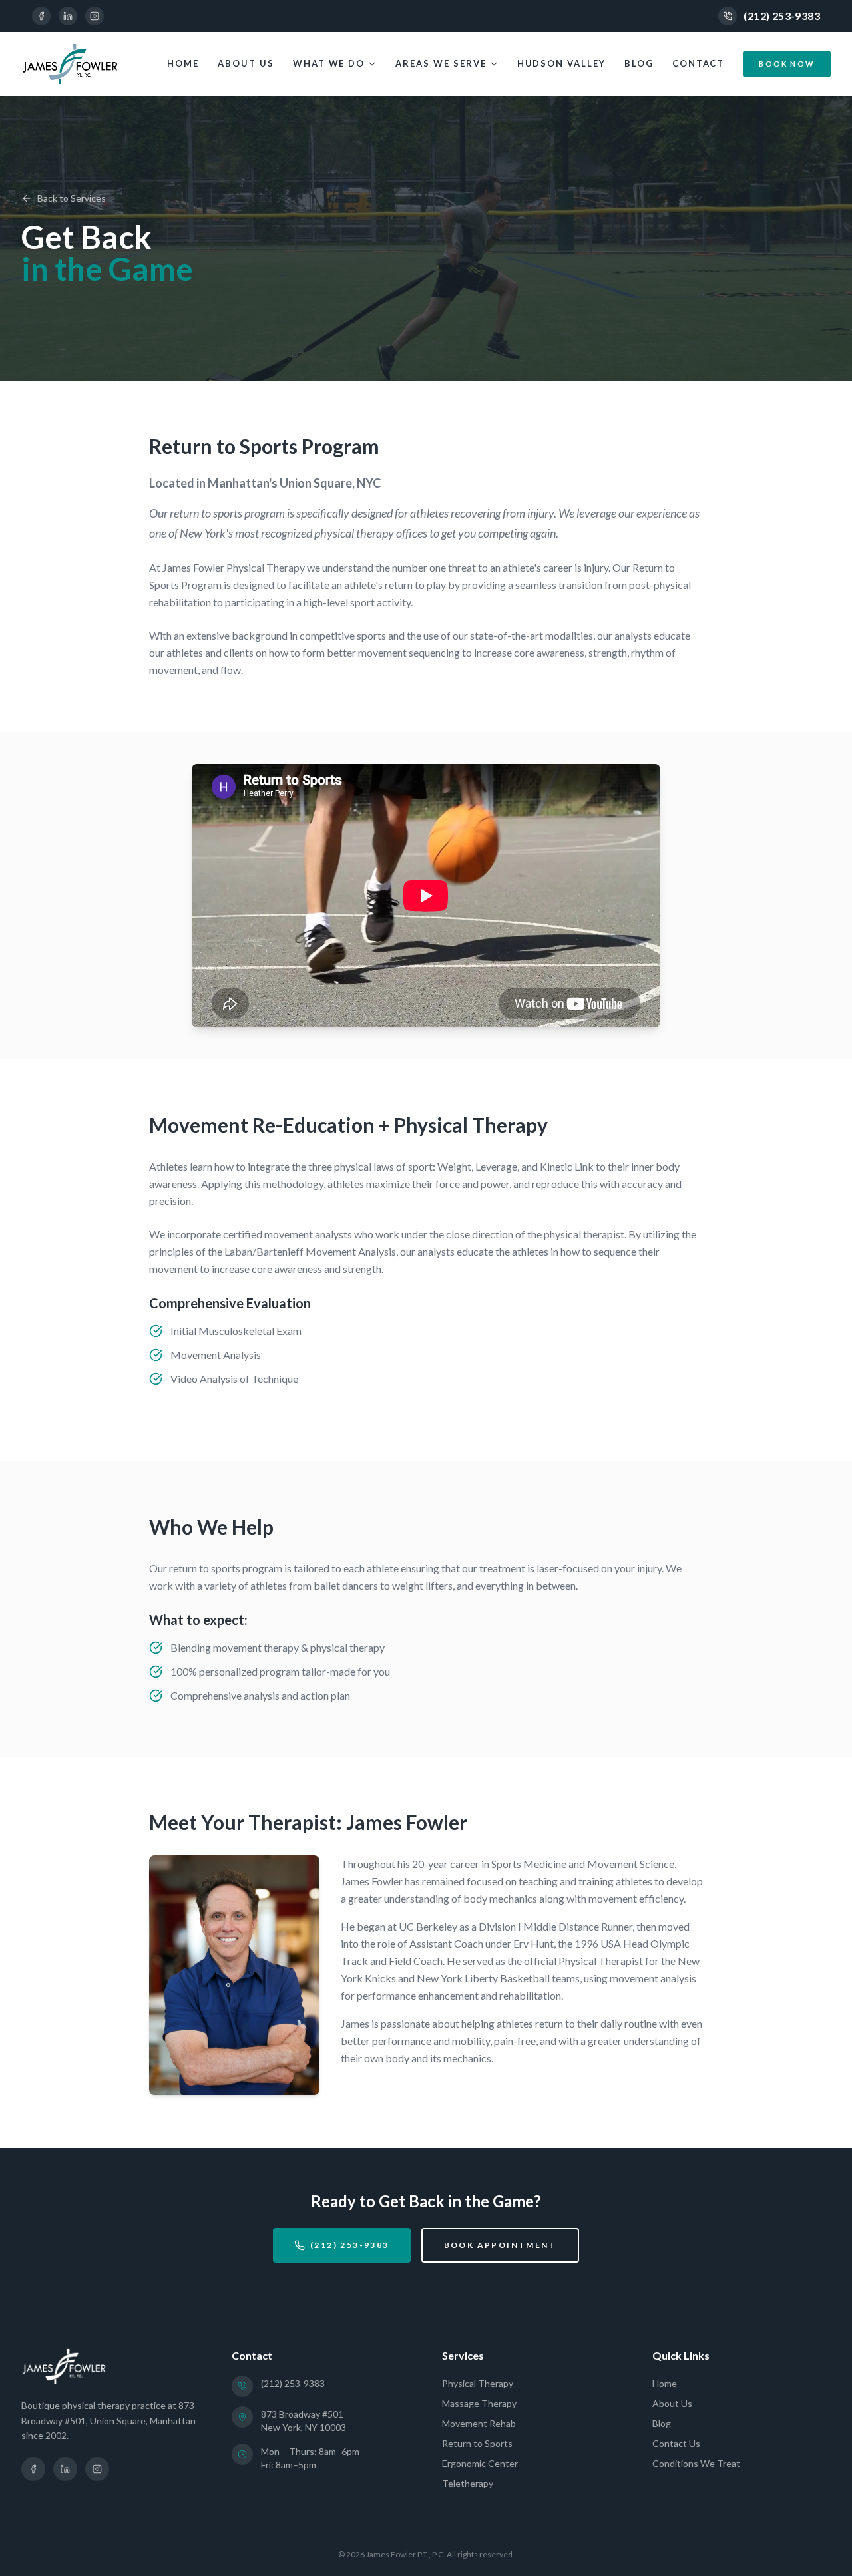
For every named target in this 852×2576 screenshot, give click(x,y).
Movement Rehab (479, 2423)
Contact (699, 63)
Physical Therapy (478, 2383)
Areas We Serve (441, 63)
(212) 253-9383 (782, 16)
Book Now (787, 64)
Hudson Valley (561, 63)
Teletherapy (468, 2483)
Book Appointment (500, 2245)
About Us (246, 63)
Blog (639, 63)
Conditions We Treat (696, 2463)
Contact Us (676, 2443)
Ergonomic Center (480, 2463)
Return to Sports (477, 2443)
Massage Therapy (479, 2403)
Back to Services (72, 198)
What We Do (329, 63)
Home (183, 63)
